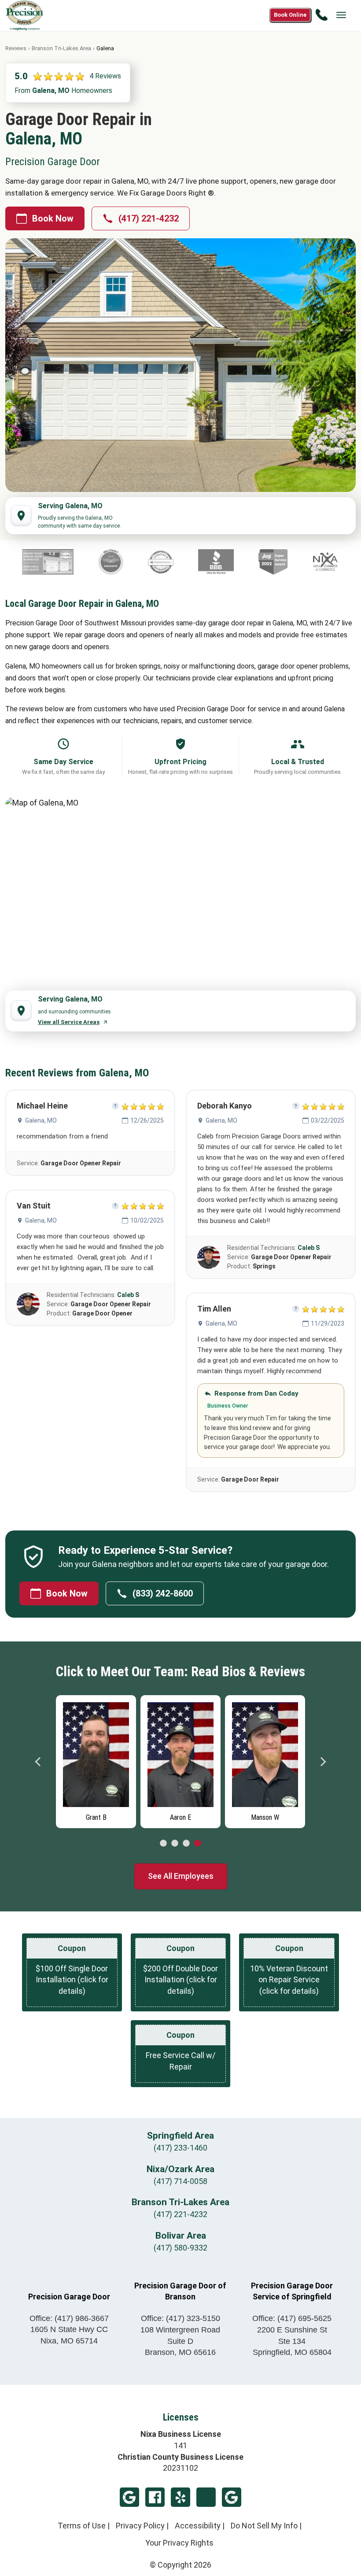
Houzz (206, 2497)
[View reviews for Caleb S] (28, 1304)
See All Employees (181, 1876)
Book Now (53, 218)
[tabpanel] (96, 1759)
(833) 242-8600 (163, 1593)
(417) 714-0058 (180, 2181)
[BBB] (135, 562)
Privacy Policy (140, 2526)
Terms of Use (82, 2526)
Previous (38, 1762)
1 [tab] (163, 1844)
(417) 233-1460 (180, 2148)
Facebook (155, 2497)
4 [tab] (198, 1844)
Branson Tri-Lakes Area (61, 48)
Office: (69, 2318)
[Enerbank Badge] (315, 562)
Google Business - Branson (232, 2497)
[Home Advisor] (80, 562)
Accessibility (198, 2526)
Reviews (16, 48)
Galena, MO (41, 1120)
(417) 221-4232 (149, 218)
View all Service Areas (69, 1022)
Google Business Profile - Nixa (129, 2497)
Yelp (180, 2497)
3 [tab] (186, 1844)
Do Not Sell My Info (264, 2526)
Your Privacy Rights (179, 2543)
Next (323, 1762)
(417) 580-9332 (180, 2248)
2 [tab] (175, 1844)
